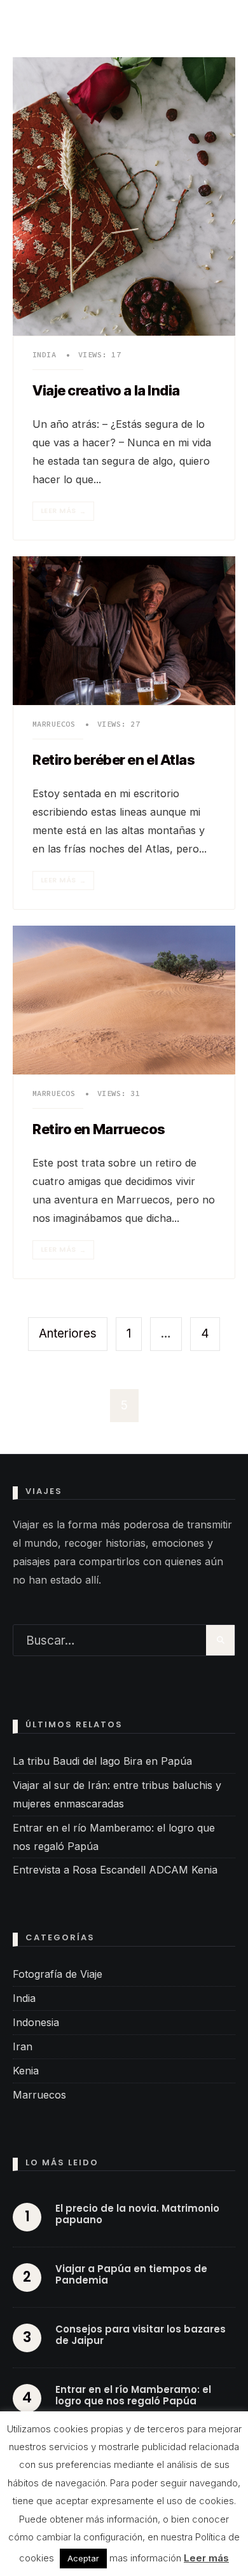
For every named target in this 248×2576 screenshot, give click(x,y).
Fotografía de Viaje (58, 1974)
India (44, 354)
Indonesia (36, 2022)
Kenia (26, 2071)
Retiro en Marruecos (99, 1130)
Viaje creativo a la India (106, 391)
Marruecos (54, 724)
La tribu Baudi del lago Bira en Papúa (102, 1761)
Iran (23, 2046)
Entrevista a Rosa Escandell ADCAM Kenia (115, 1870)
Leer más (63, 511)
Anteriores (68, 1333)
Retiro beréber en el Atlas (114, 760)
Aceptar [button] (83, 2558)
